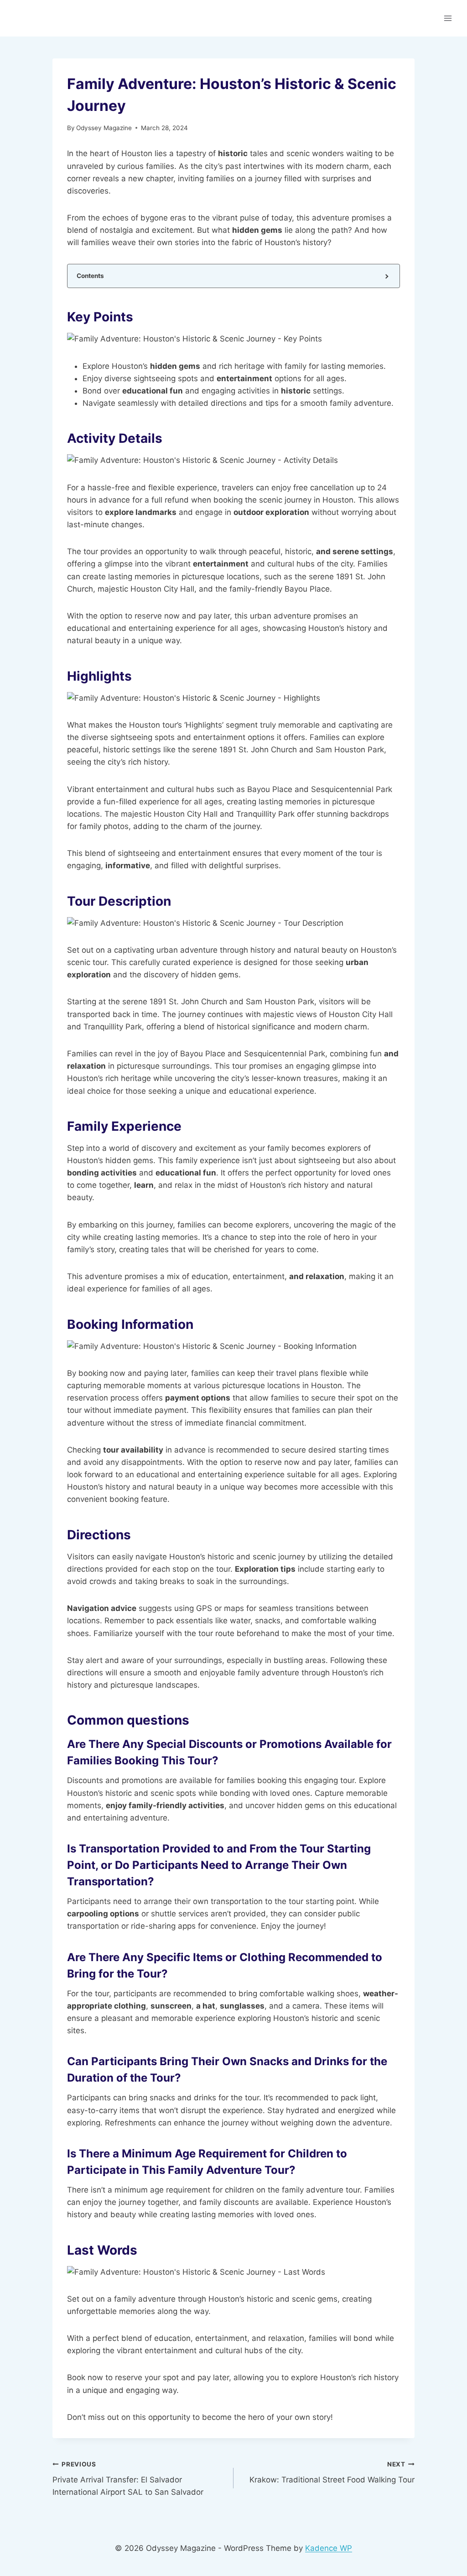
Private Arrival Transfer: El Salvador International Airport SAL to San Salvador (128, 2479)
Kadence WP (329, 2548)
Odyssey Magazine (104, 128)
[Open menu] (448, 18)
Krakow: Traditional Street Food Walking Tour (332, 2473)
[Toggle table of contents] (386, 276)
